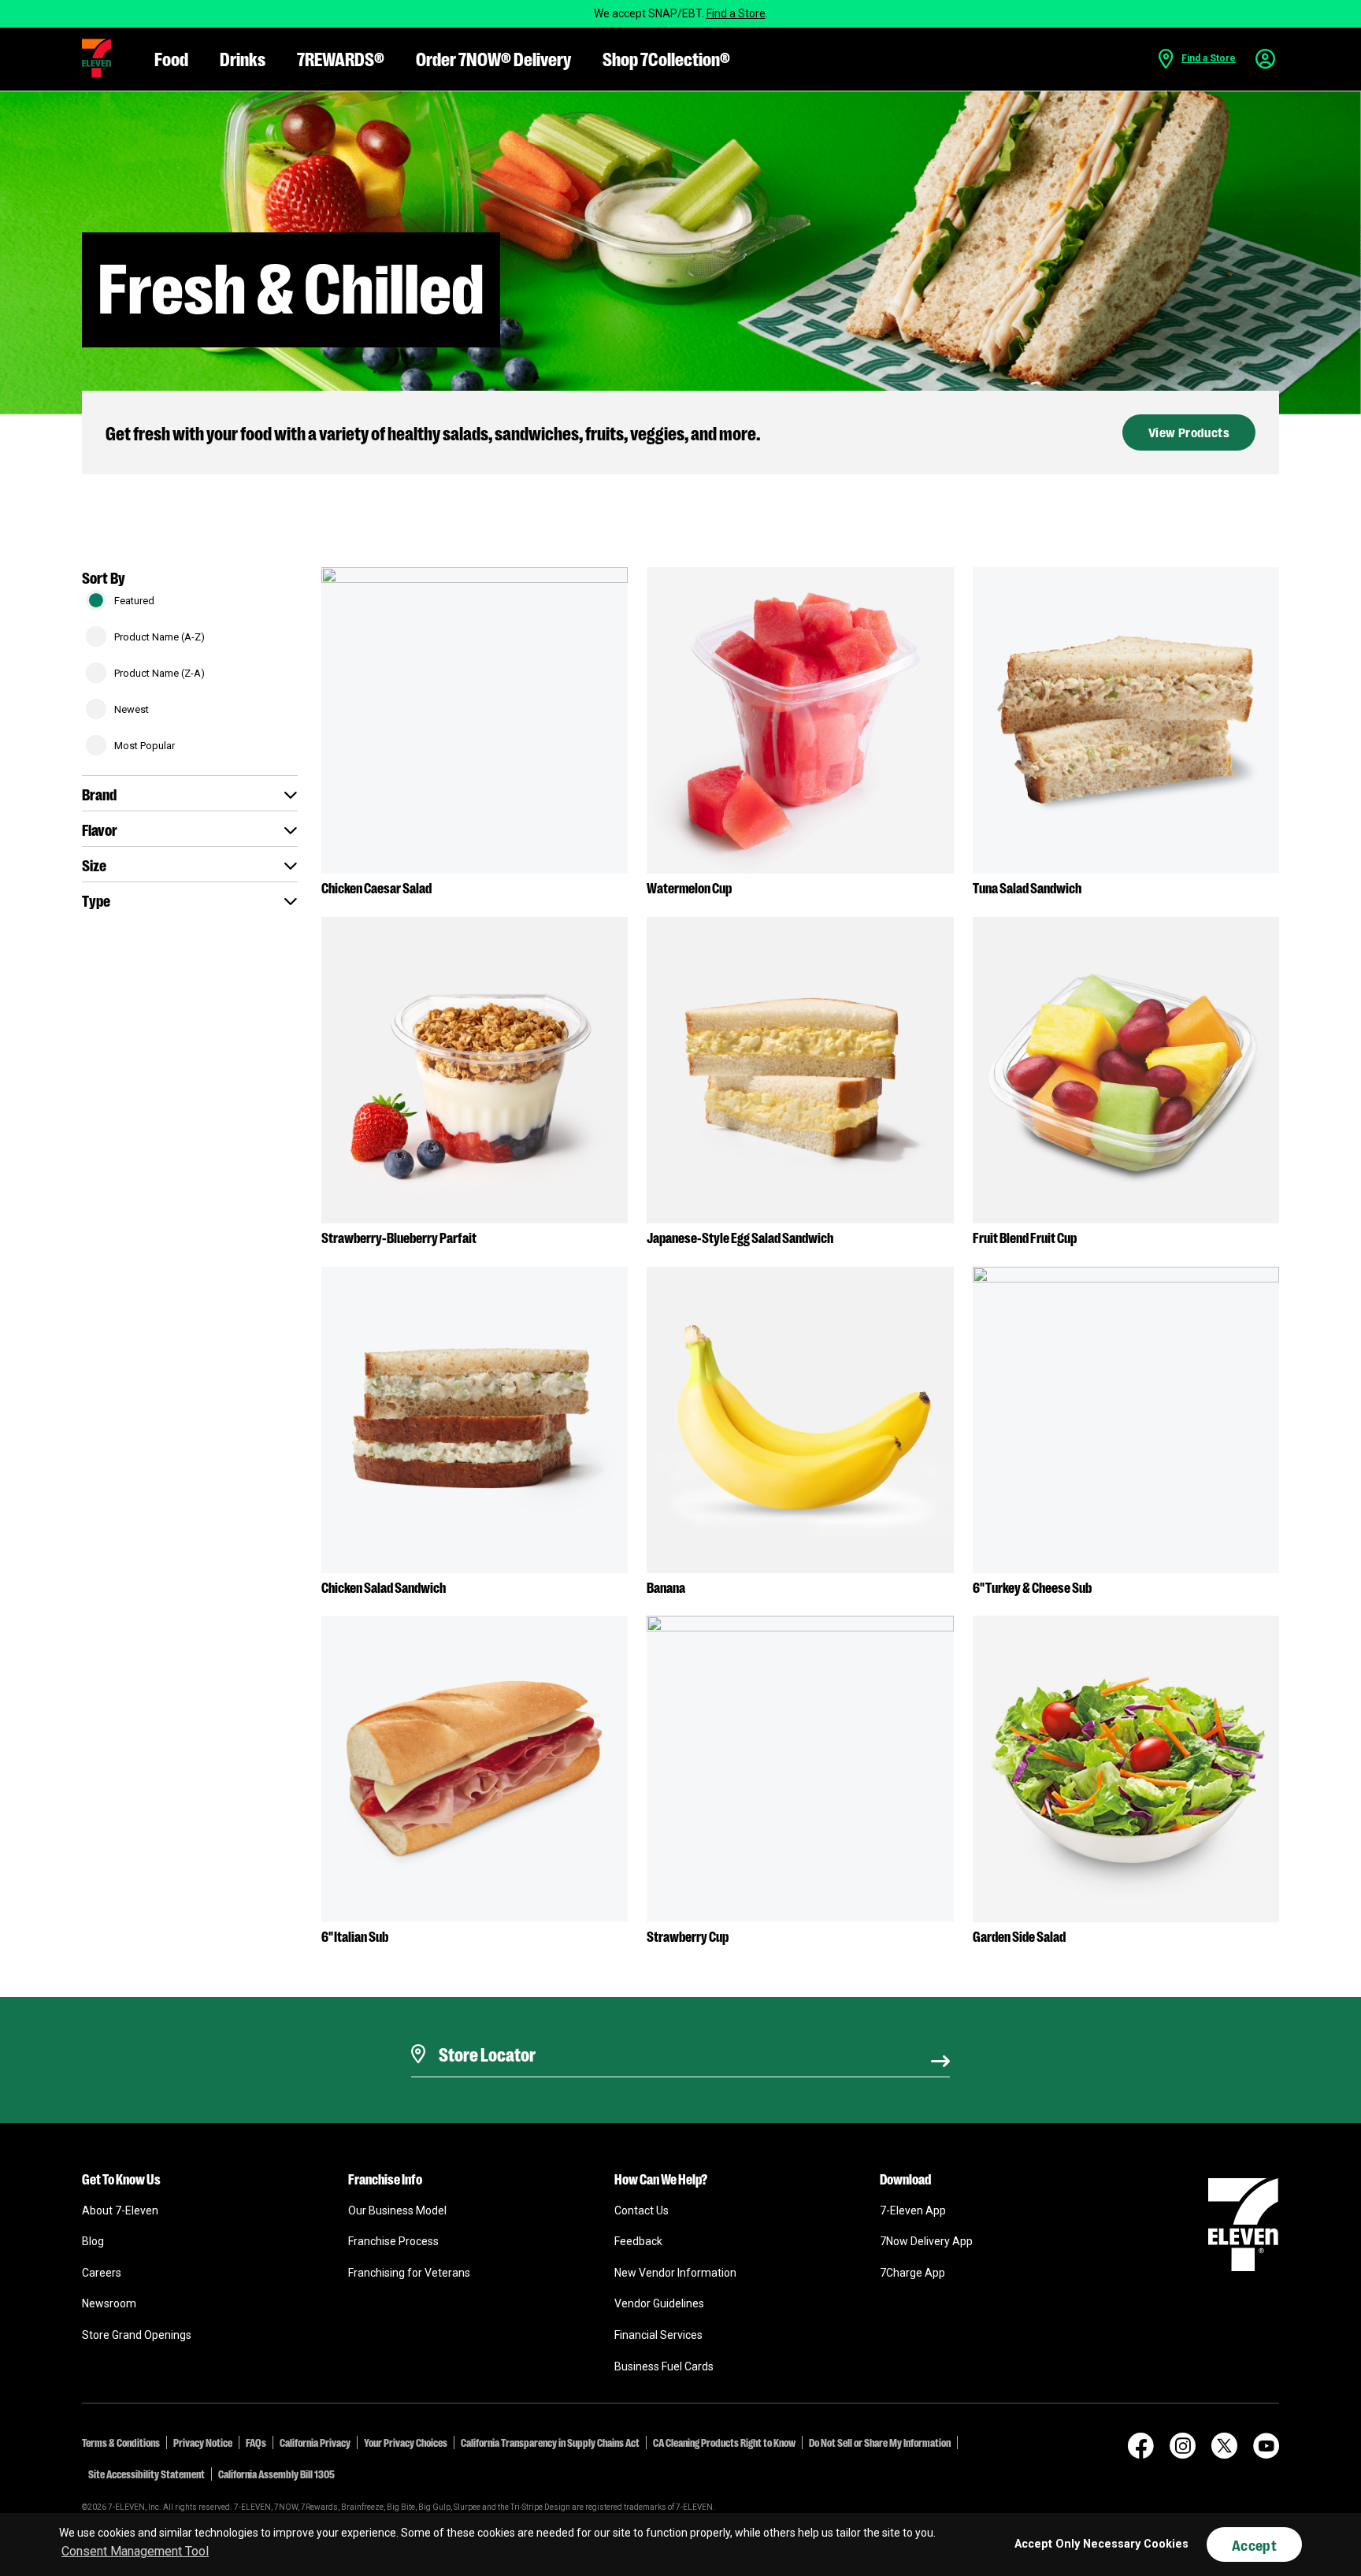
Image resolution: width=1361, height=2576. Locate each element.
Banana (666, 1587)
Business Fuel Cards (664, 2366)
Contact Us (642, 2210)
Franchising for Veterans (409, 2273)
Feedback (638, 2241)
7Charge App (912, 2273)
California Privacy (315, 2442)
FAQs (256, 2442)
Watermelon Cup (689, 887)
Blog (93, 2241)
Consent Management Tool (135, 2551)
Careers (102, 2273)
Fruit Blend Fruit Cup (1025, 1237)
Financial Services (658, 2335)
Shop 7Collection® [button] (666, 58)
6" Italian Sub (355, 1936)
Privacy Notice (203, 2442)
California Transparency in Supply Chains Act (550, 2442)
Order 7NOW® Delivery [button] (493, 58)
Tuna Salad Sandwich (1027, 887)
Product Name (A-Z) (159, 637)
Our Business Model (397, 2210)
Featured (134, 601)
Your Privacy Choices (406, 2442)
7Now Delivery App (926, 2241)
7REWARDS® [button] (341, 58)
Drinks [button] (243, 58)
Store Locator (483, 2034)
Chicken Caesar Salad (376, 887)
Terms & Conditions (121, 2442)
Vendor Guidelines (659, 2303)
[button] (96, 58)
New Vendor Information (675, 2273)
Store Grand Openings (137, 2335)
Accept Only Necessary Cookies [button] (1101, 2544)
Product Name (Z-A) (159, 673)
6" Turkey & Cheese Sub (1032, 1587)
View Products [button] (1189, 432)
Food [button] (171, 58)
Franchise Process (393, 2241)
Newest (132, 709)
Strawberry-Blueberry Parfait (399, 1237)
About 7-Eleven (120, 2210)
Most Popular (145, 746)
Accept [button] (1254, 2544)
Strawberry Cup (688, 1936)
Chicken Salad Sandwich (384, 1587)
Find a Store (736, 13)
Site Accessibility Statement (146, 2474)
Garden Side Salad (1019, 1936)
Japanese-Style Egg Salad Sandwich (740, 1237)
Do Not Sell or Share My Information (880, 2442)
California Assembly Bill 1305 (276, 2474)
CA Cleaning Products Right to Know (724, 2442)
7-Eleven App (913, 2210)
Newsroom (109, 2303)
